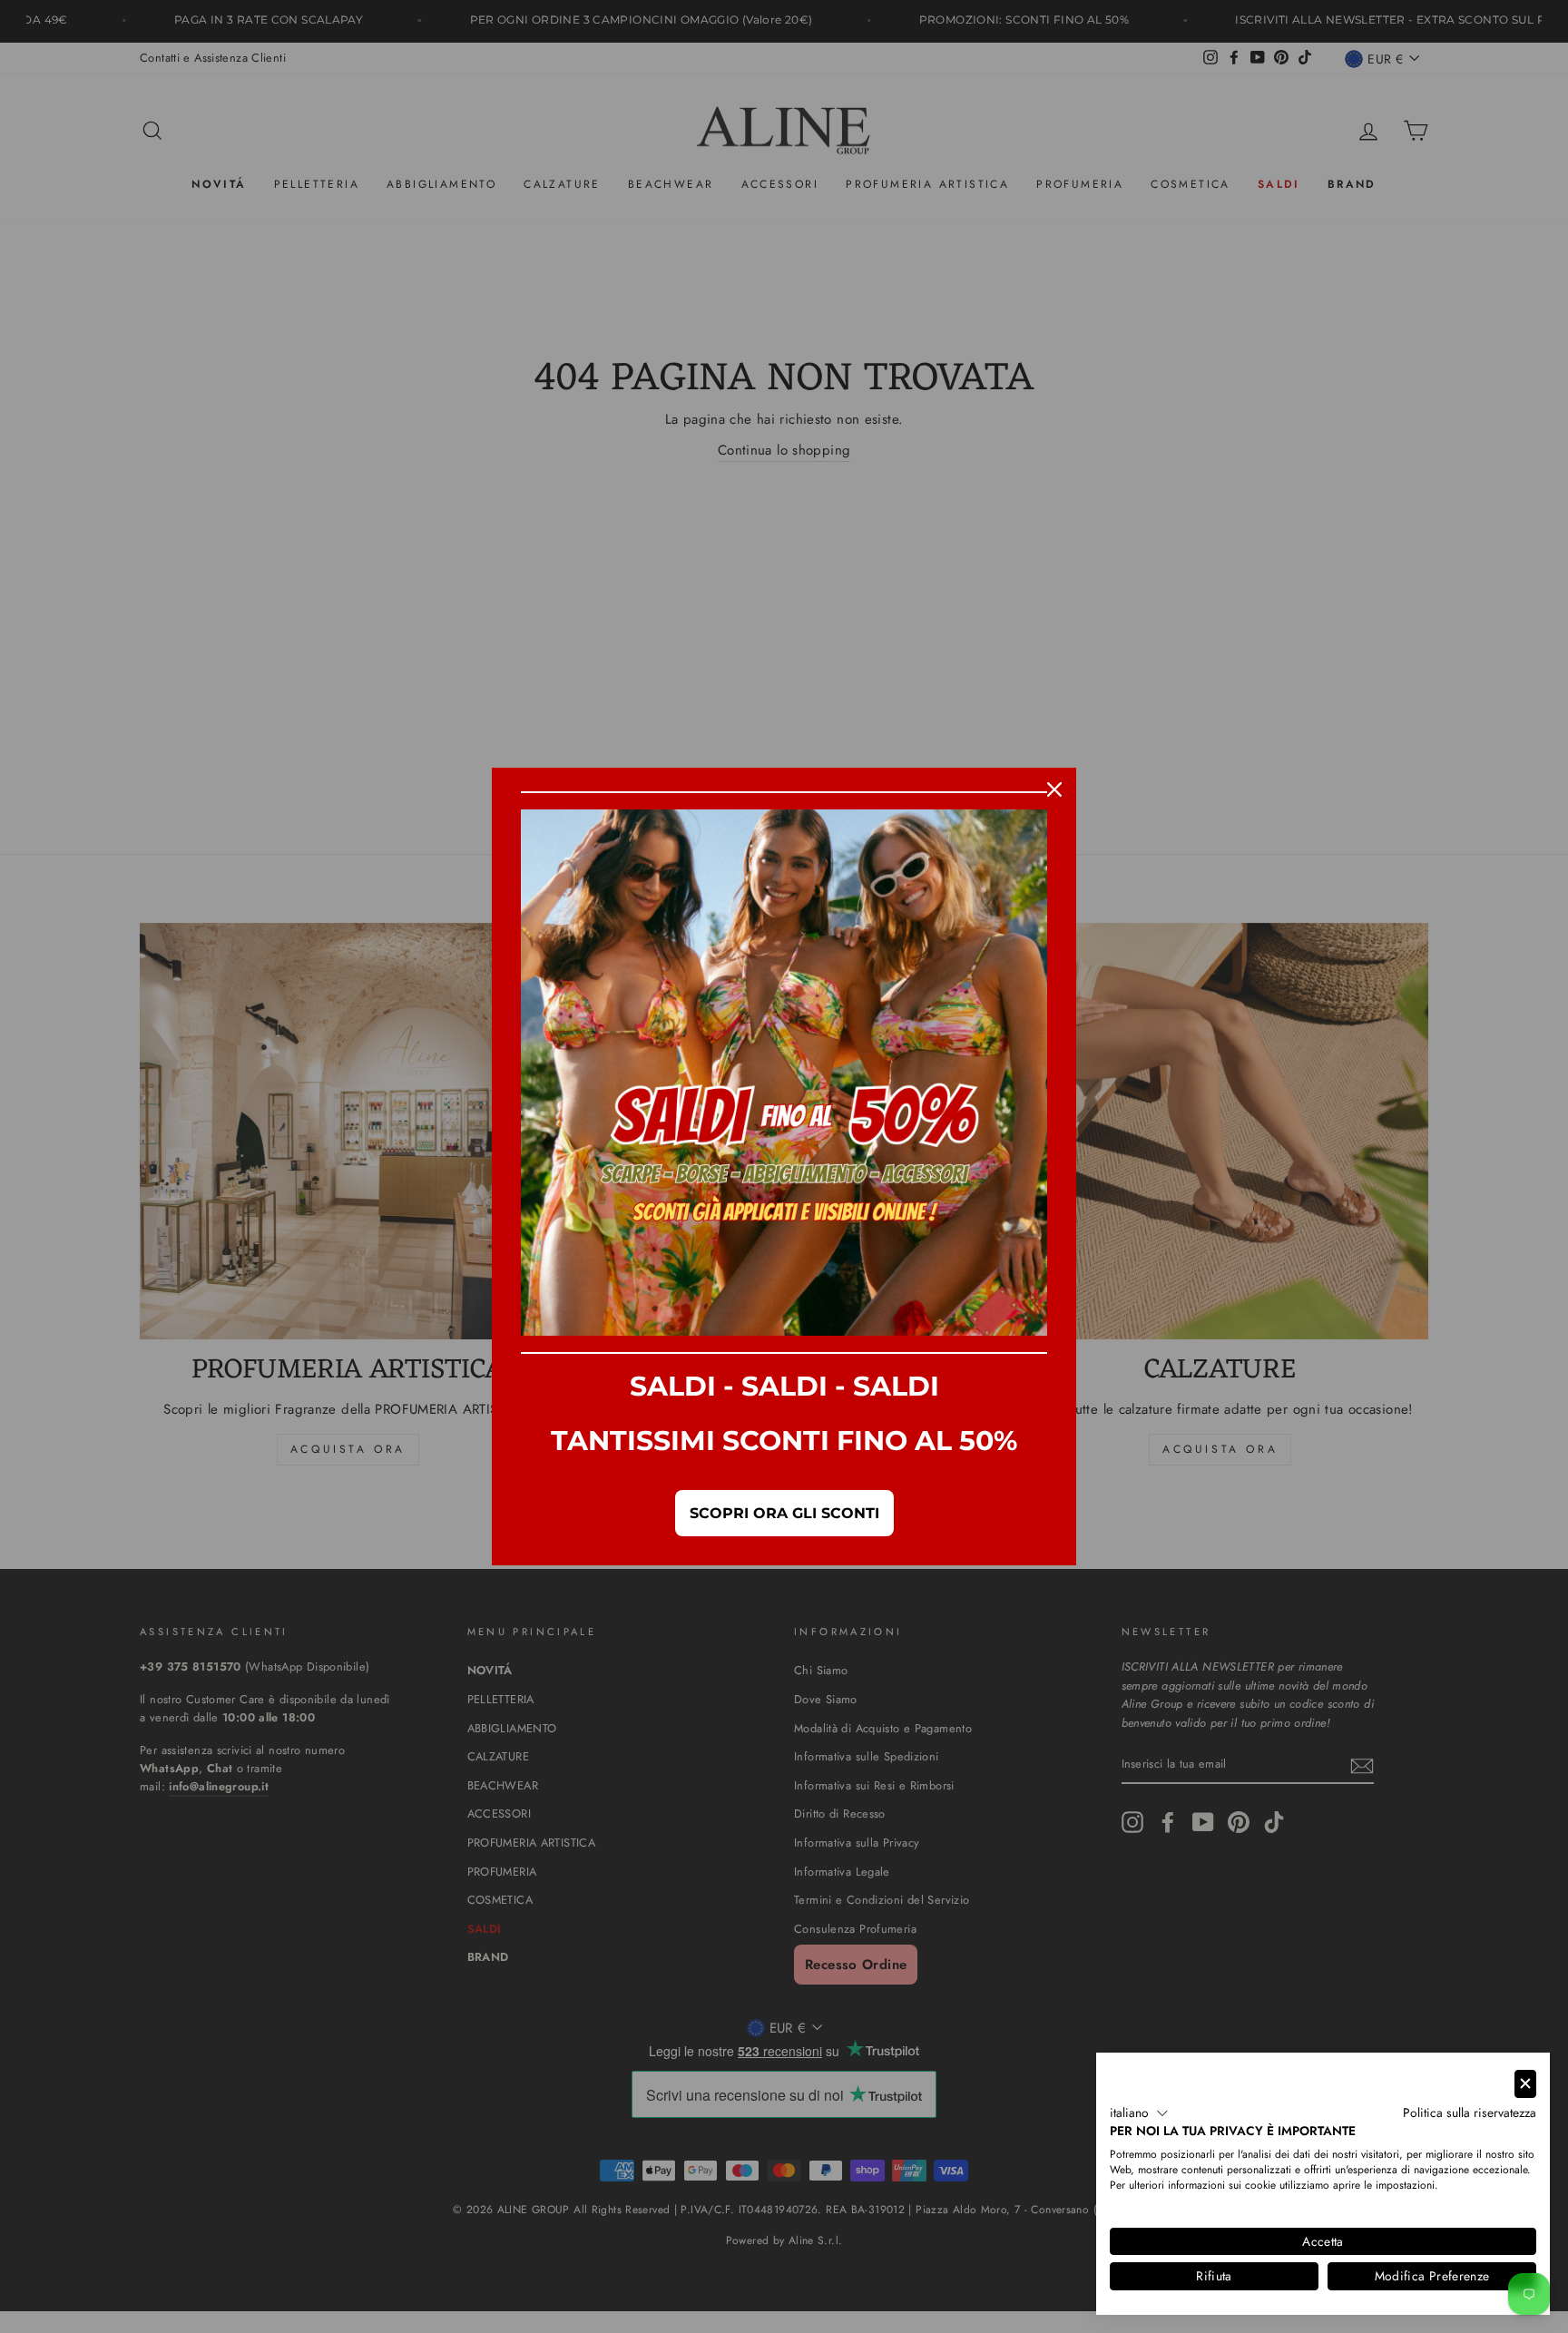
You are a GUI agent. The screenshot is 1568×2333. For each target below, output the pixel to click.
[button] (1139, 2113)
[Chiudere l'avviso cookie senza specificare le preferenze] (1525, 2084)
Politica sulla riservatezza (1470, 2112)
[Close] (1054, 789)
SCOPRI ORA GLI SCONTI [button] (784, 1513)
